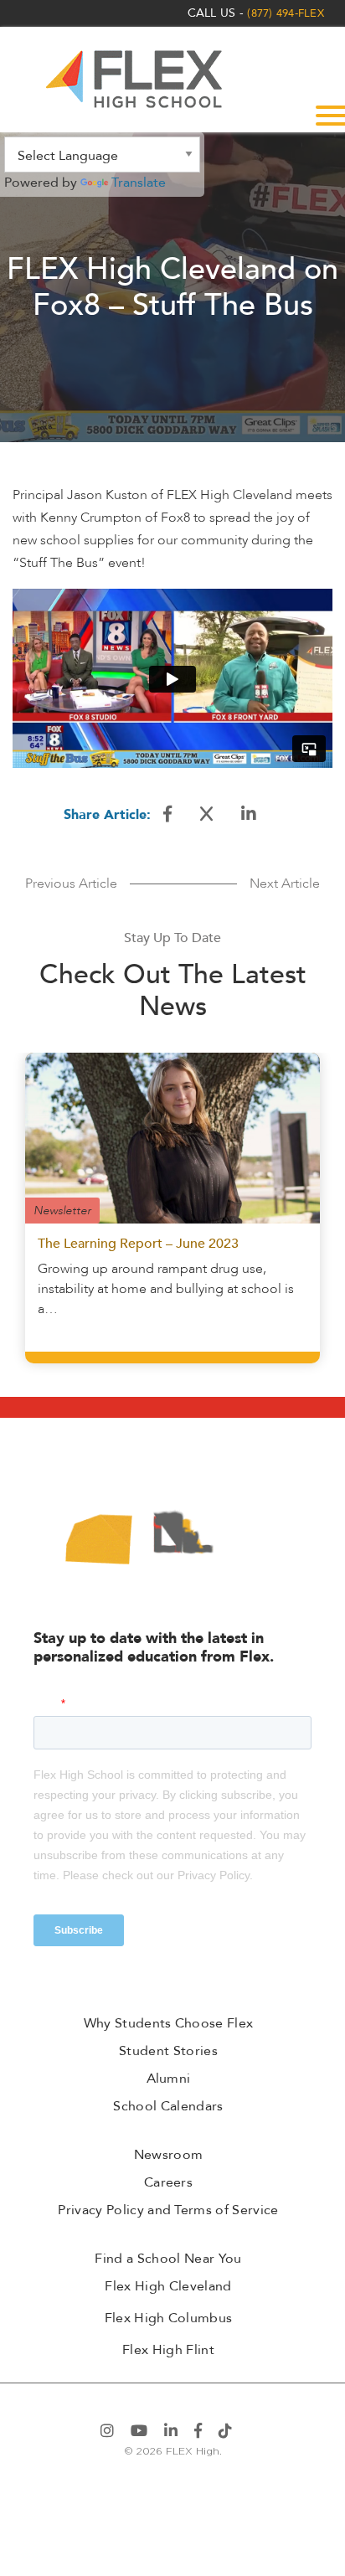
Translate (139, 183)
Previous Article (71, 884)
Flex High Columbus (169, 2318)
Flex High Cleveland (168, 2286)
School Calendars (168, 2106)
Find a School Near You (168, 2259)
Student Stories (168, 2051)
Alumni (169, 2079)
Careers (168, 2182)
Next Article (285, 884)
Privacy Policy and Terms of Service (168, 2210)
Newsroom (169, 2155)
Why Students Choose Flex (169, 2023)
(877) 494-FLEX (286, 13)
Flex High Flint (168, 2350)
